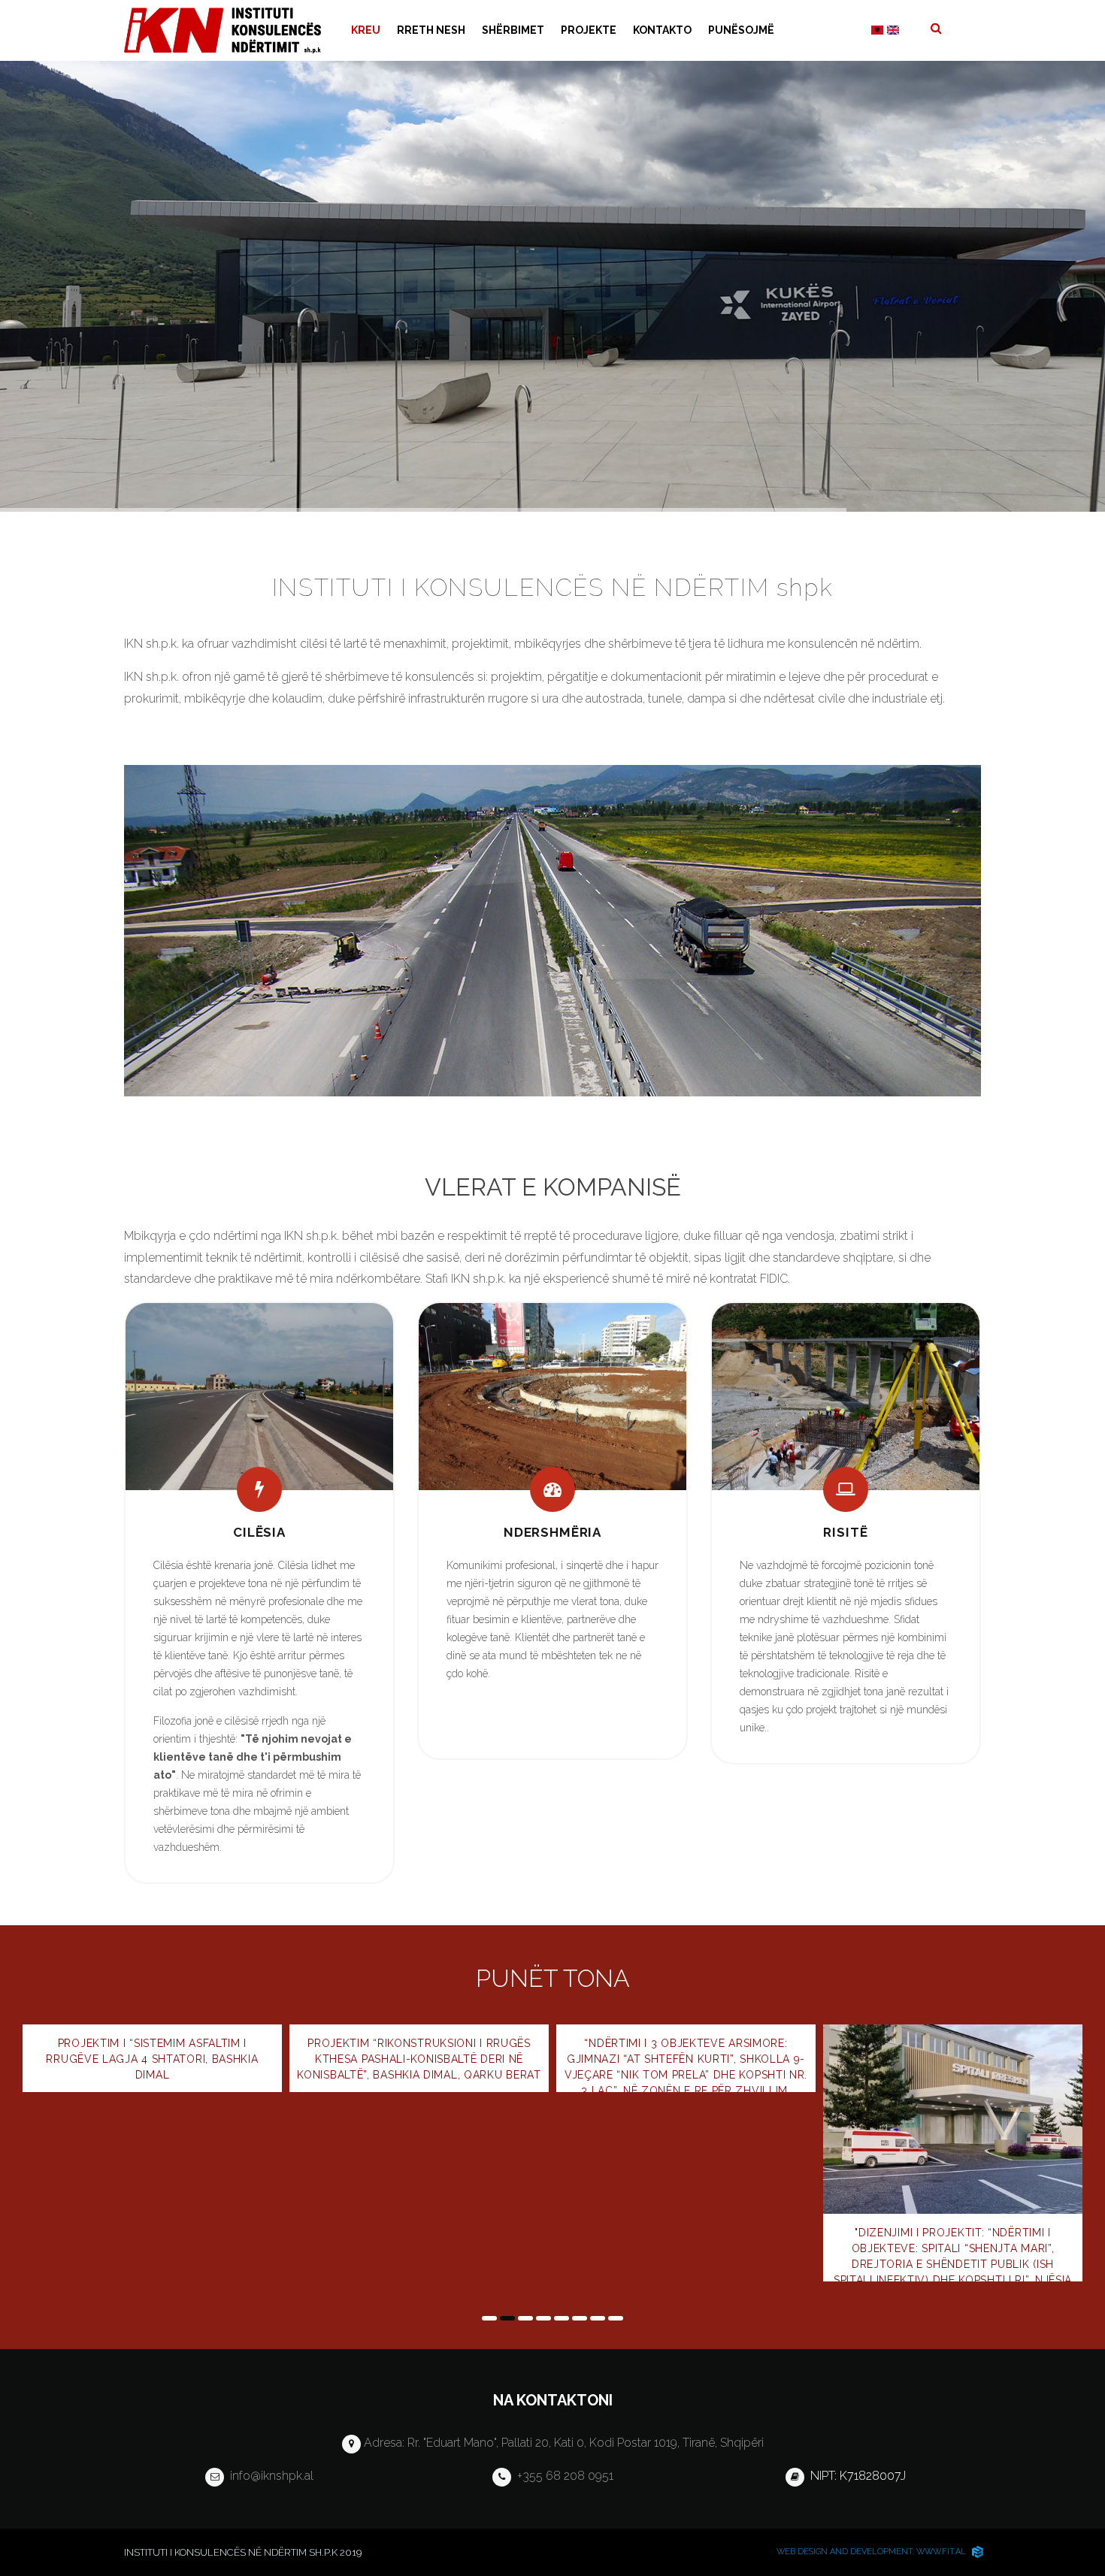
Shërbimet (513, 30)
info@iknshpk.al (269, 2476)
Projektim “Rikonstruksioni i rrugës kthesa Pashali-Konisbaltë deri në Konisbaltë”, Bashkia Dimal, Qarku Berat (152, 2059)
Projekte (589, 30)
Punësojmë (741, 30)
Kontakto (662, 30)
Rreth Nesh (431, 30)
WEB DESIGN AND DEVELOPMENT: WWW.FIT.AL (872, 2552)
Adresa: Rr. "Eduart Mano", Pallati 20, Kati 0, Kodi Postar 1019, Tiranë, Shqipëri (562, 2443)
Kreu (366, 30)
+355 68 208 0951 (562, 2476)
